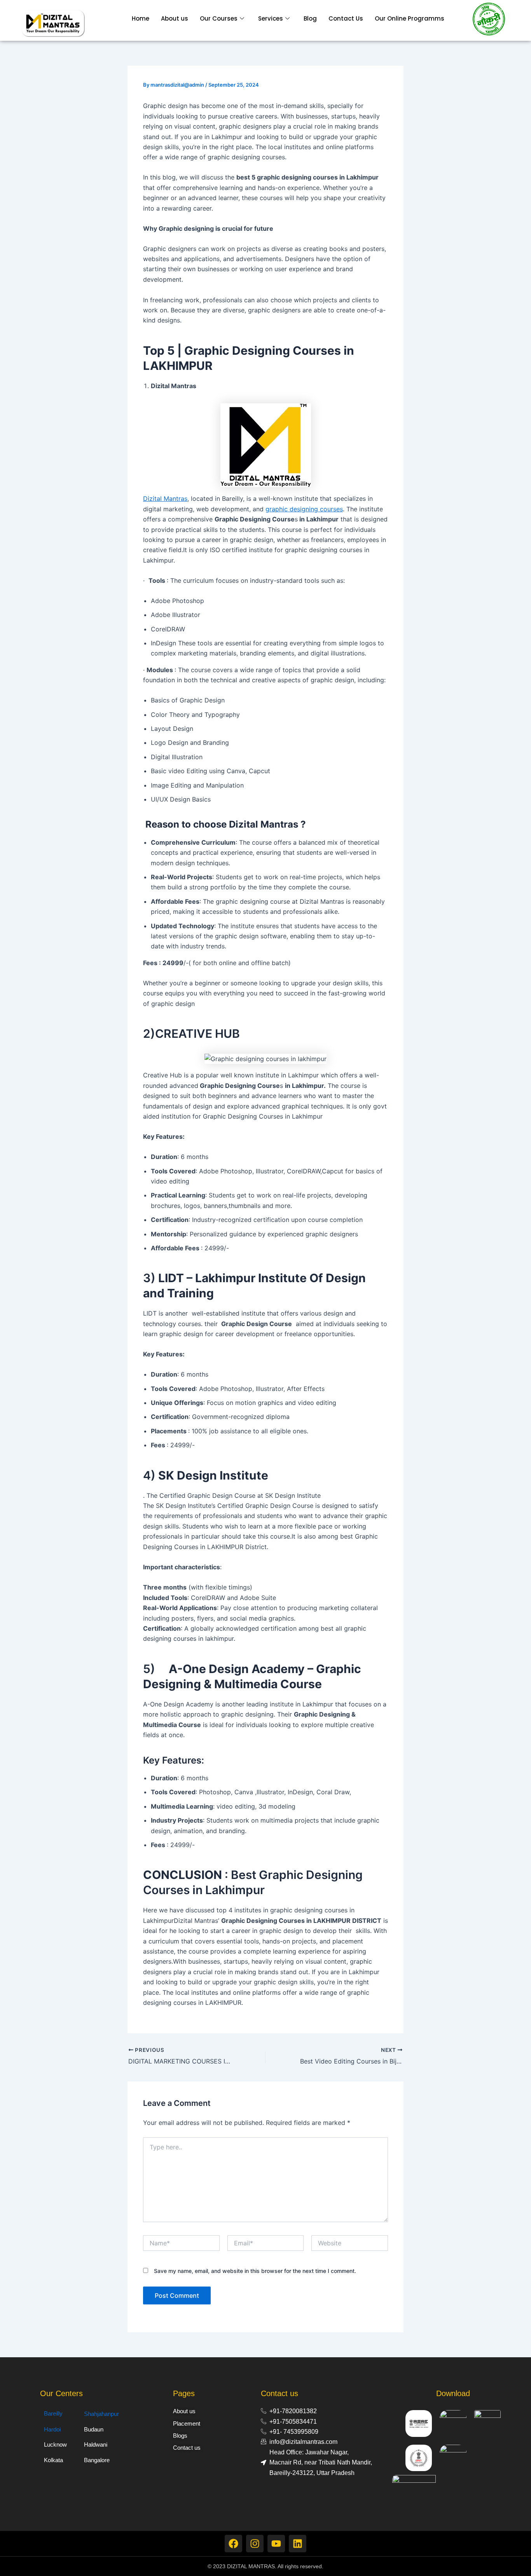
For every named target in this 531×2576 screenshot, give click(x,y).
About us (175, 18)
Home (141, 18)
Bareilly (53, 2413)
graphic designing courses (304, 509)
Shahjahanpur (101, 2414)
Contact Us (346, 18)
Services (271, 18)
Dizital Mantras (165, 498)
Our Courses (219, 18)
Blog (310, 18)
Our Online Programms (410, 18)
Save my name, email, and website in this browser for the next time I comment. (255, 2271)
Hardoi (52, 2429)
